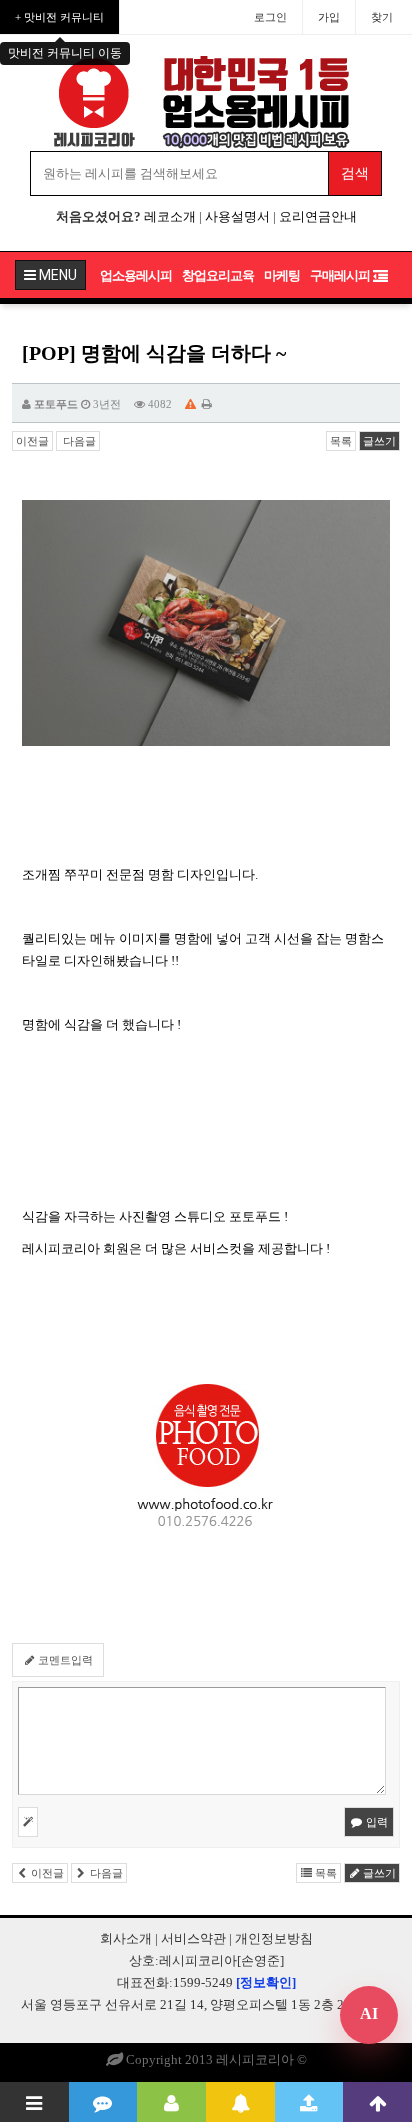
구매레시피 (340, 275)
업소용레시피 (136, 275)
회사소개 (126, 1938)
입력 (375, 1822)
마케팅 (282, 275)
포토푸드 (56, 404)
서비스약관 (193, 1938)
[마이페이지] (171, 2102)
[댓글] (103, 2102)
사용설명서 (237, 216)
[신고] (190, 404)
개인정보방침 (274, 1938)
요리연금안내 (318, 216)
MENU (56, 275)
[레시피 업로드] (309, 2102)
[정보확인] (266, 1982)
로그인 (270, 17)
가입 (329, 17)
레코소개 (170, 216)
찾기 (382, 17)
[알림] (240, 2102)
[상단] (377, 2102)
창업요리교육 (218, 275)
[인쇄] (207, 404)
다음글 (78, 441)
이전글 (32, 441)
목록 (341, 441)
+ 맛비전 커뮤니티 (59, 17)
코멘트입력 (64, 1660)
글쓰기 (379, 441)
